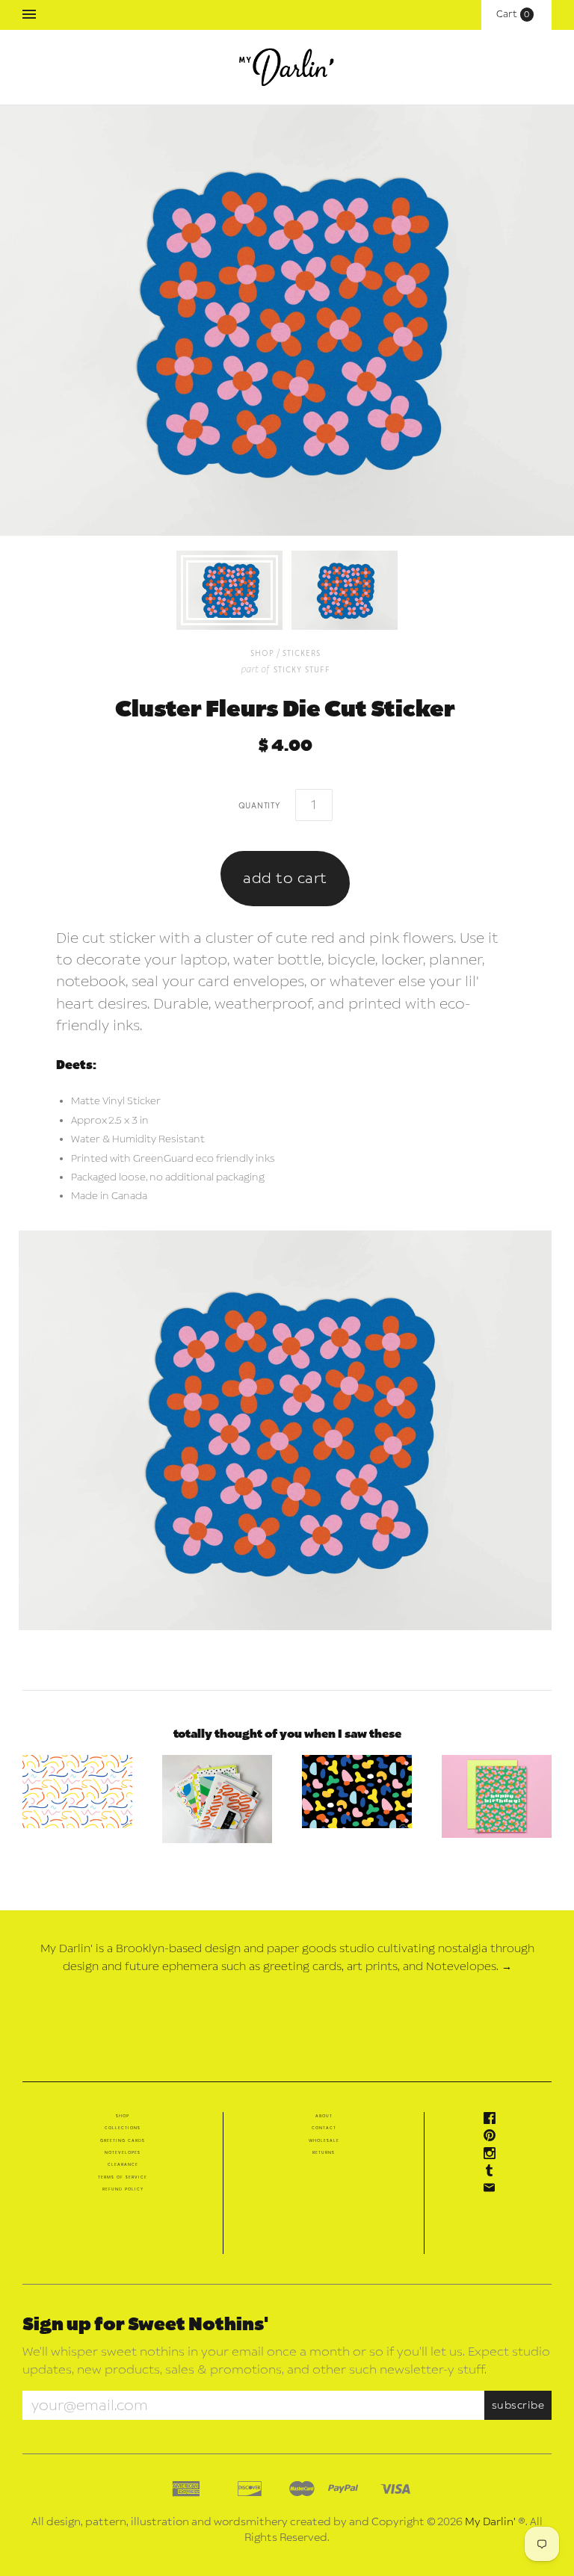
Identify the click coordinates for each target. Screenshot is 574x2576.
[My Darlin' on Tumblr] (493, 2173)
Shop (123, 2116)
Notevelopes (123, 2152)
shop (262, 653)
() (516, 14)
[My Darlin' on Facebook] (493, 2121)
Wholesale (324, 2140)
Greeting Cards (123, 2140)
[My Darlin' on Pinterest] (493, 2138)
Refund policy (123, 2189)
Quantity (259, 805)
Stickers (302, 653)
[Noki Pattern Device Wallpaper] (357, 1792)
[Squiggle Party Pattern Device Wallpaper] (77, 1792)
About (324, 2116)
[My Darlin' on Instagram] (493, 2156)
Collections (123, 2128)
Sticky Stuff (302, 669)
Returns (324, 2152)
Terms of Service (123, 2177)
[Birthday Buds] (497, 1796)
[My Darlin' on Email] (493, 2190)
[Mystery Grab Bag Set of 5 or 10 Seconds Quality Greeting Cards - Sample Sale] (217, 1799)
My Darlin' (490, 2522)
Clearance (123, 2164)
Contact (324, 2128)
